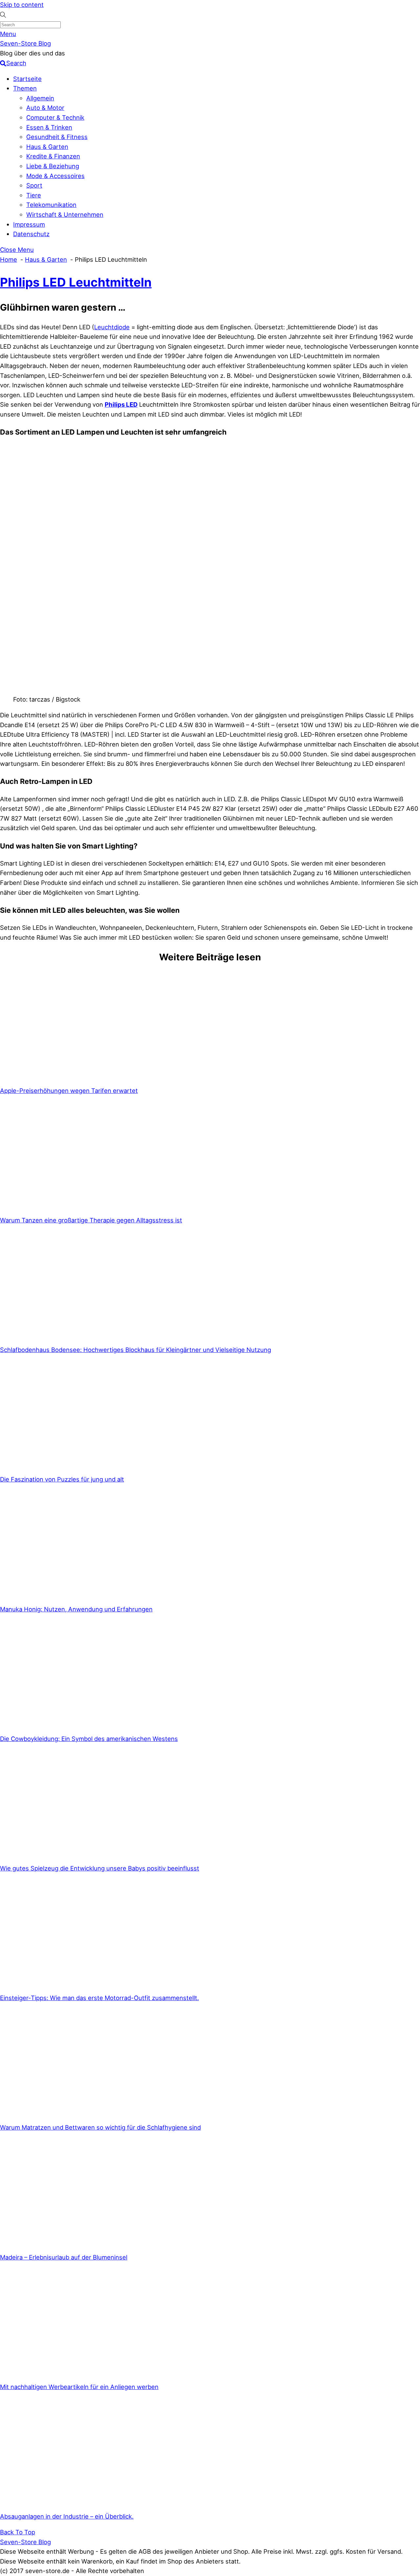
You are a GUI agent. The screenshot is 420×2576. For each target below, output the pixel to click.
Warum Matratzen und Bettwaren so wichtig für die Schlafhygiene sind (100, 2127)
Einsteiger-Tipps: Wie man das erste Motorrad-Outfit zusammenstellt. (99, 1998)
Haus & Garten (47, 147)
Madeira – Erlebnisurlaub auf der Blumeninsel (64, 2257)
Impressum (29, 224)
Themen (25, 88)
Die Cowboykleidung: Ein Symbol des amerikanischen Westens (89, 1739)
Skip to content (22, 5)
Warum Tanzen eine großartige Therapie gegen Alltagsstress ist (91, 1220)
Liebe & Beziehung (53, 166)
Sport (34, 185)
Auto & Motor (45, 108)
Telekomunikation (51, 205)
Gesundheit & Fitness (57, 137)
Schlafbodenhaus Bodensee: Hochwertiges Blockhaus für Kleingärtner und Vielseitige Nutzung (136, 1350)
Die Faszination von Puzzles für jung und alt (62, 1479)
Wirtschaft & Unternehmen (65, 215)
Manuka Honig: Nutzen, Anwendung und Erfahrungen (76, 1609)
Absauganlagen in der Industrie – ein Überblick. (67, 2516)
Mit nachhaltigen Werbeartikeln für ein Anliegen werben (79, 2387)
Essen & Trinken (49, 127)
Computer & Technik (55, 117)
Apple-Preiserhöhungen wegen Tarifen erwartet (69, 1091)
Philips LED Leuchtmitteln (76, 282)
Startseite (27, 79)
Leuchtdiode (112, 327)
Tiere (34, 195)
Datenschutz (31, 234)
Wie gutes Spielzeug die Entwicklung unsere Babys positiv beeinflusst (100, 1868)
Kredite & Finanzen (53, 156)
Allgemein (40, 98)
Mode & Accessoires (55, 176)
